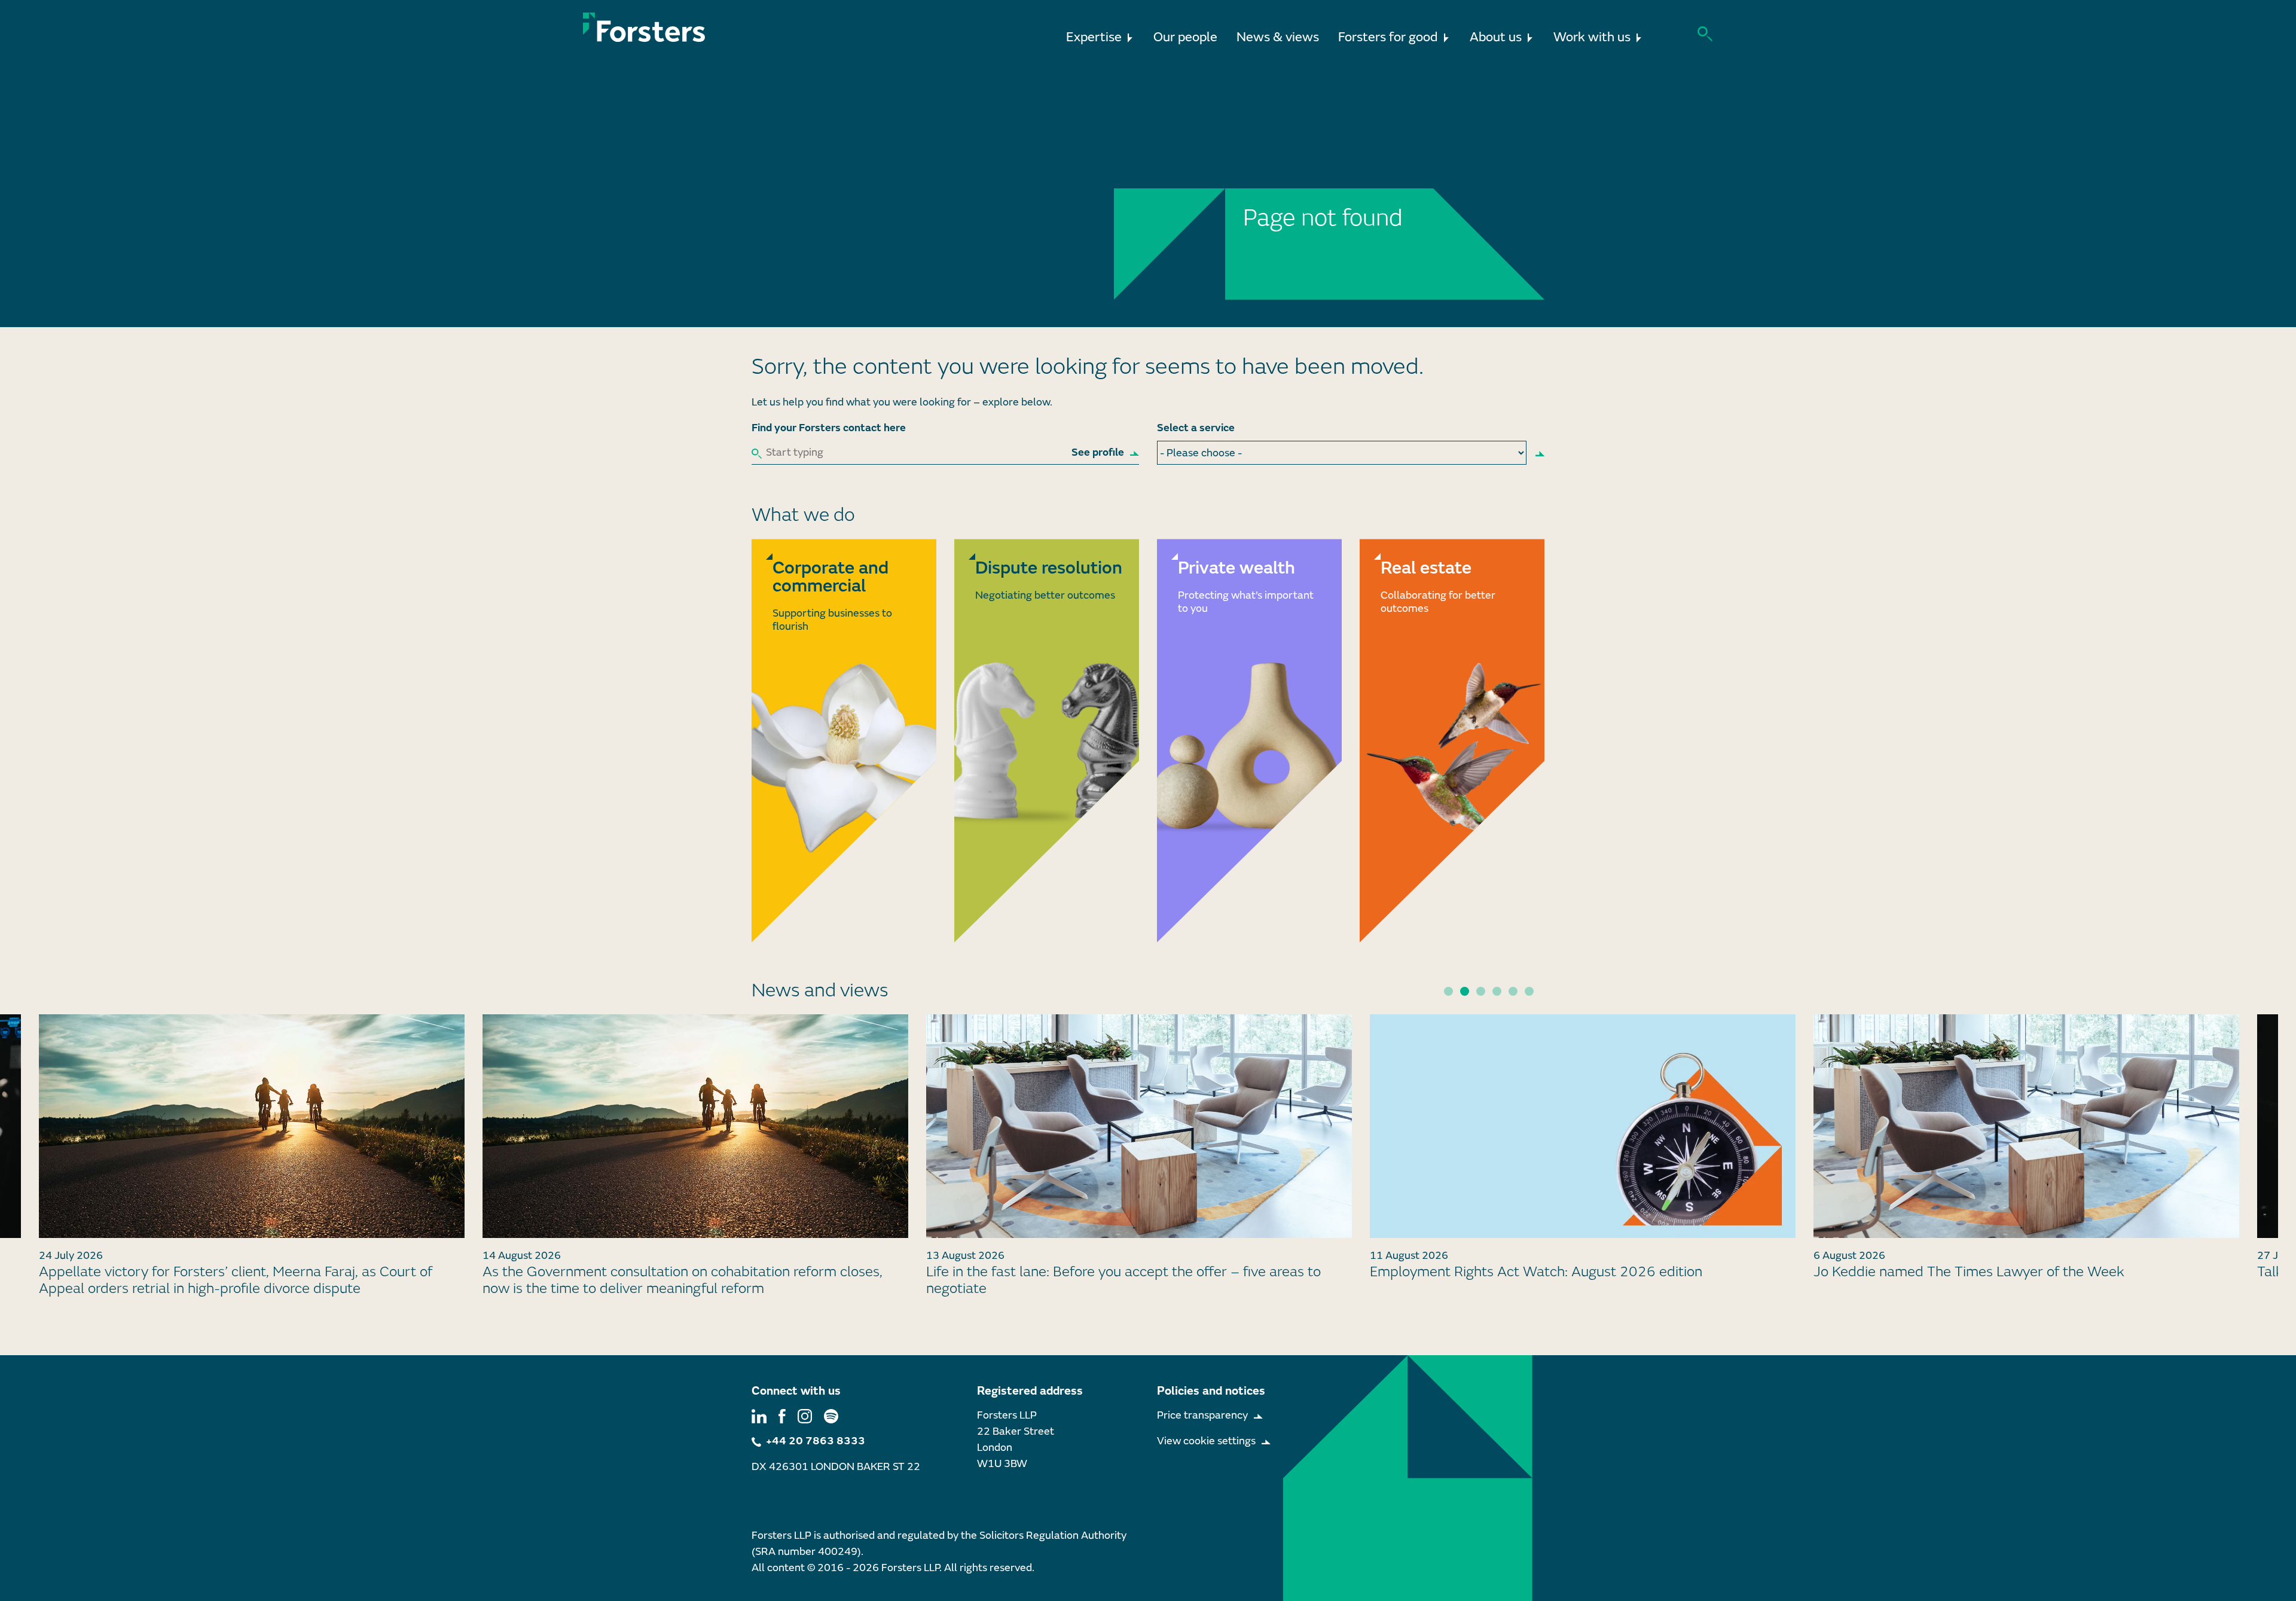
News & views (1278, 37)
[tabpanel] (1139, 1152)
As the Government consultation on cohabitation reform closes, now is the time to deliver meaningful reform (239, 1280)
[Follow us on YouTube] (831, 1415)
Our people (1185, 37)
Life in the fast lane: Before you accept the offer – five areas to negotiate (680, 1280)
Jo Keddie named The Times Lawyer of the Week (1525, 1272)
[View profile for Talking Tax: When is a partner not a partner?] (2026, 1126)
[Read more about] (844, 740)
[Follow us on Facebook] (782, 1415)
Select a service (1196, 428)
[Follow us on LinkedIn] (759, 1415)
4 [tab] (1497, 991)
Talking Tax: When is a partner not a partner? (1956, 1272)
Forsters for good (1388, 37)
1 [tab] (1448, 991)
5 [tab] (1513, 991)
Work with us (1592, 37)
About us (1496, 37)
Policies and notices (1211, 1391)
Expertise (1094, 37)
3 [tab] (1481, 991)
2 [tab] (1465, 991)
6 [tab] (1529, 991)
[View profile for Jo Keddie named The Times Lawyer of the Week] (1583, 1126)
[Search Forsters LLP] (1705, 33)
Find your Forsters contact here (829, 428)
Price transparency (1202, 1415)
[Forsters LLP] (644, 27)
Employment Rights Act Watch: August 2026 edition (1092, 1272)
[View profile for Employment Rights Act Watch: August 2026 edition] (1139, 1126)
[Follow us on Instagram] (805, 1415)
